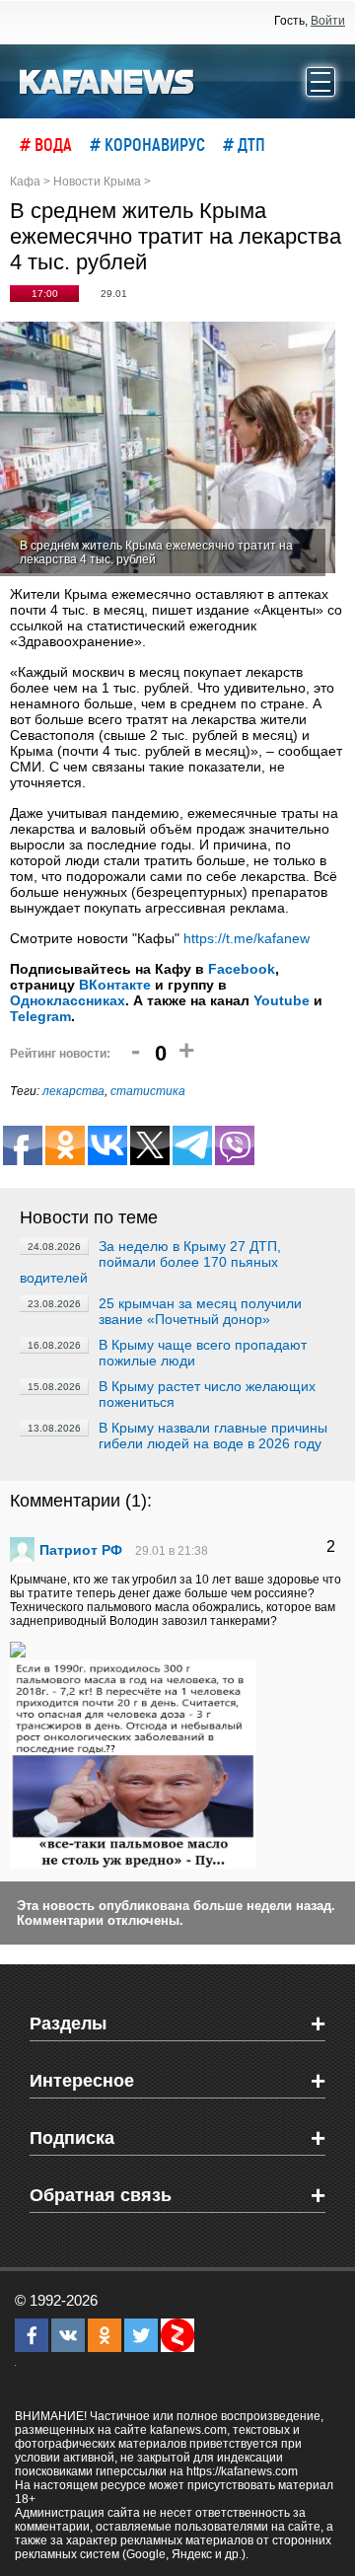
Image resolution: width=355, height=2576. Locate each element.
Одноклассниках (68, 1000)
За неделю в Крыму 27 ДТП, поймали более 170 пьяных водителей (150, 1262)
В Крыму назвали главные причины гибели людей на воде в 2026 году (213, 1435)
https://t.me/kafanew (247, 938)
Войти (328, 21)
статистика (148, 1091)
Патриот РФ (81, 1550)
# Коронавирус (147, 144)
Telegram (40, 1016)
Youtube (282, 1000)
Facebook (242, 969)
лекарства (73, 1091)
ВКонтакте (115, 985)
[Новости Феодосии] (107, 80)
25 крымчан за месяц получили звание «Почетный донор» (200, 1311)
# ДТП (244, 144)
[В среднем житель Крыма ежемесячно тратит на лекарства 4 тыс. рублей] (168, 449)
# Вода (46, 144)
